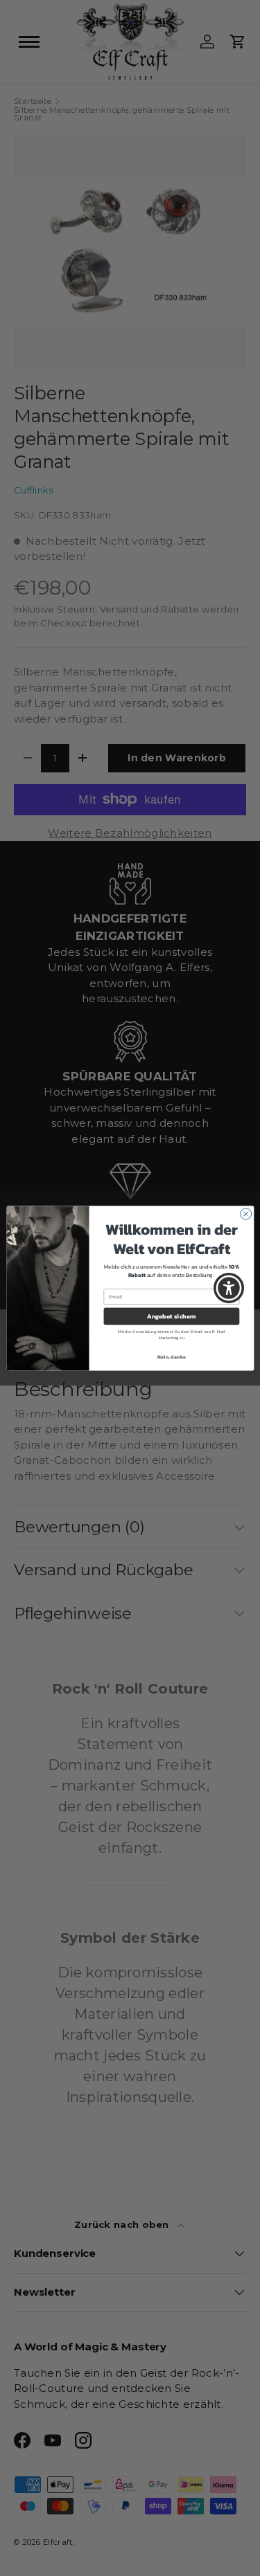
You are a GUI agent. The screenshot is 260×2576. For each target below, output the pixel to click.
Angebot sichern (172, 1316)
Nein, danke (172, 1356)
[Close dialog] (245, 1214)
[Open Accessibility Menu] (229, 1288)
